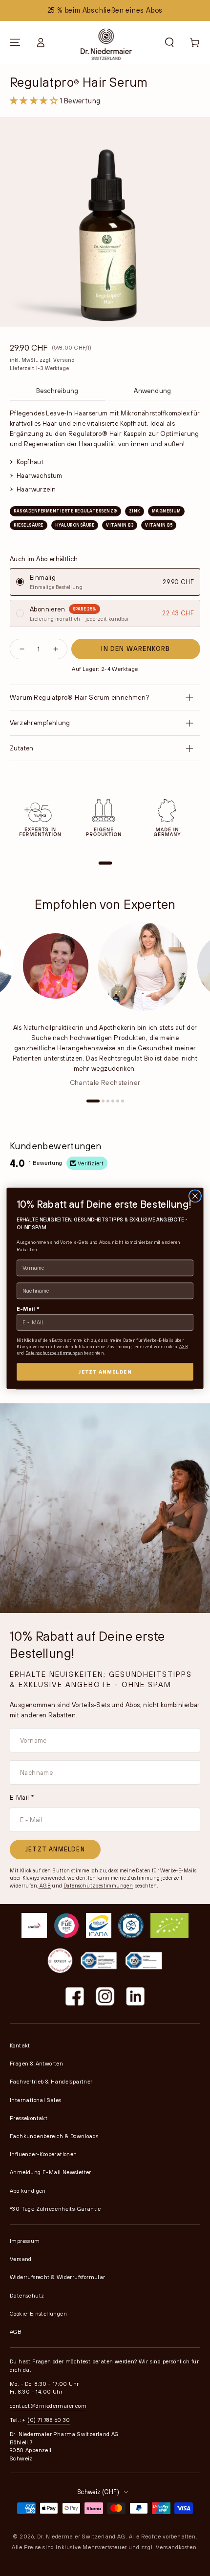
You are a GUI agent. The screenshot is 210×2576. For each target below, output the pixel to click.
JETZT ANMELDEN (105, 1371)
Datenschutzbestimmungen (54, 1353)
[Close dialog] (195, 1196)
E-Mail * (28, 1308)
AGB (184, 1346)
